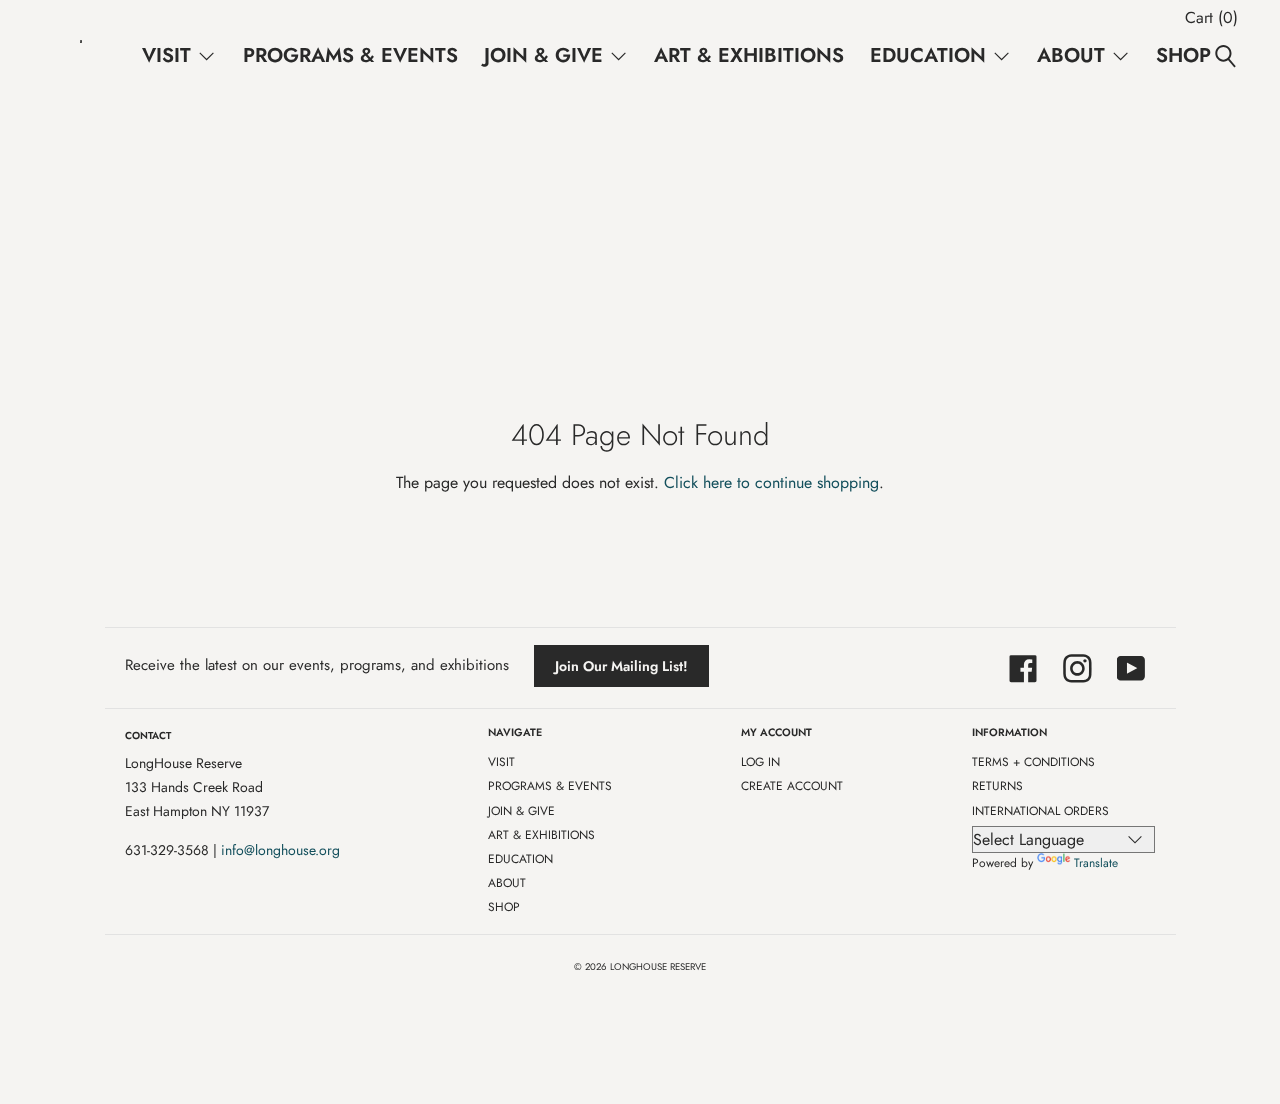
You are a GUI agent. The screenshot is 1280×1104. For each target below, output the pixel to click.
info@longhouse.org (280, 850)
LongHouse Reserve (658, 967)
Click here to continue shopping (771, 482)
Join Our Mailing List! (621, 666)
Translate (1096, 863)
